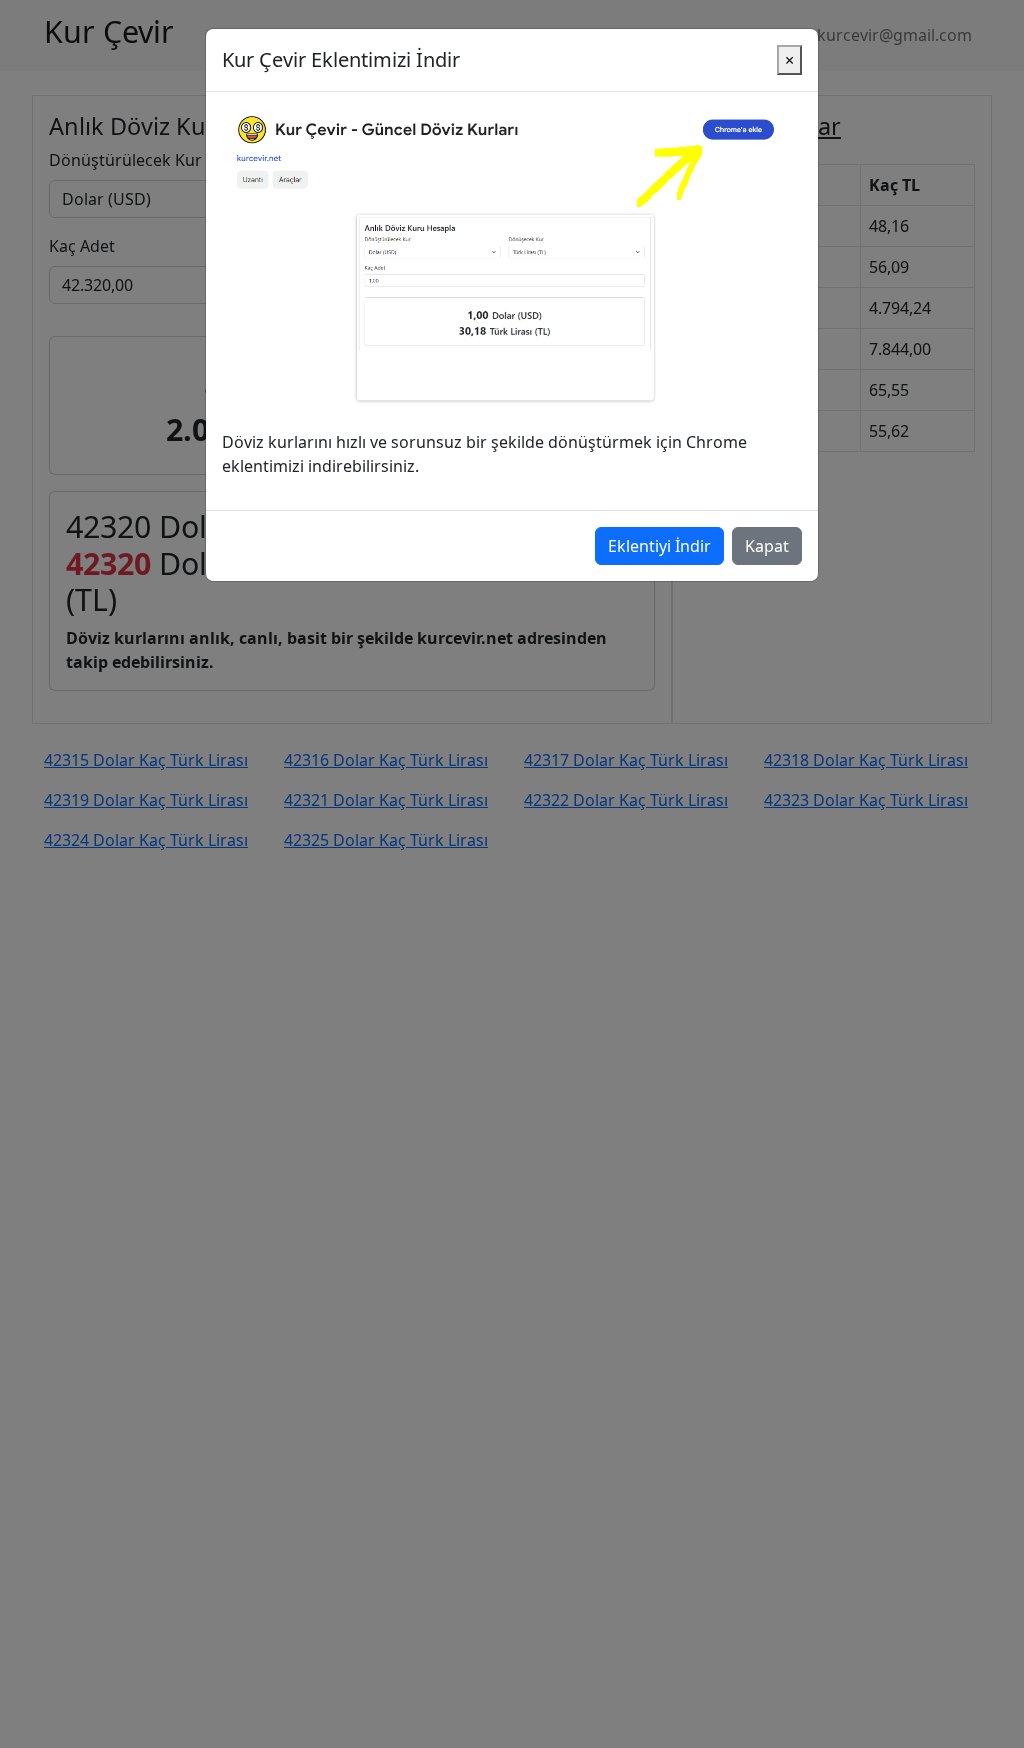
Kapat (767, 546)
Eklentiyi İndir (659, 546)
